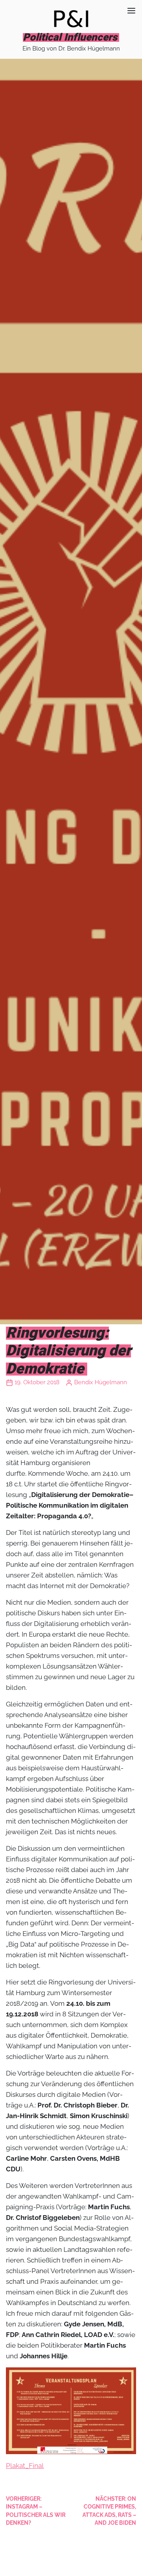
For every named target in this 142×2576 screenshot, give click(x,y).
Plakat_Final (25, 2466)
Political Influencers (70, 37)
